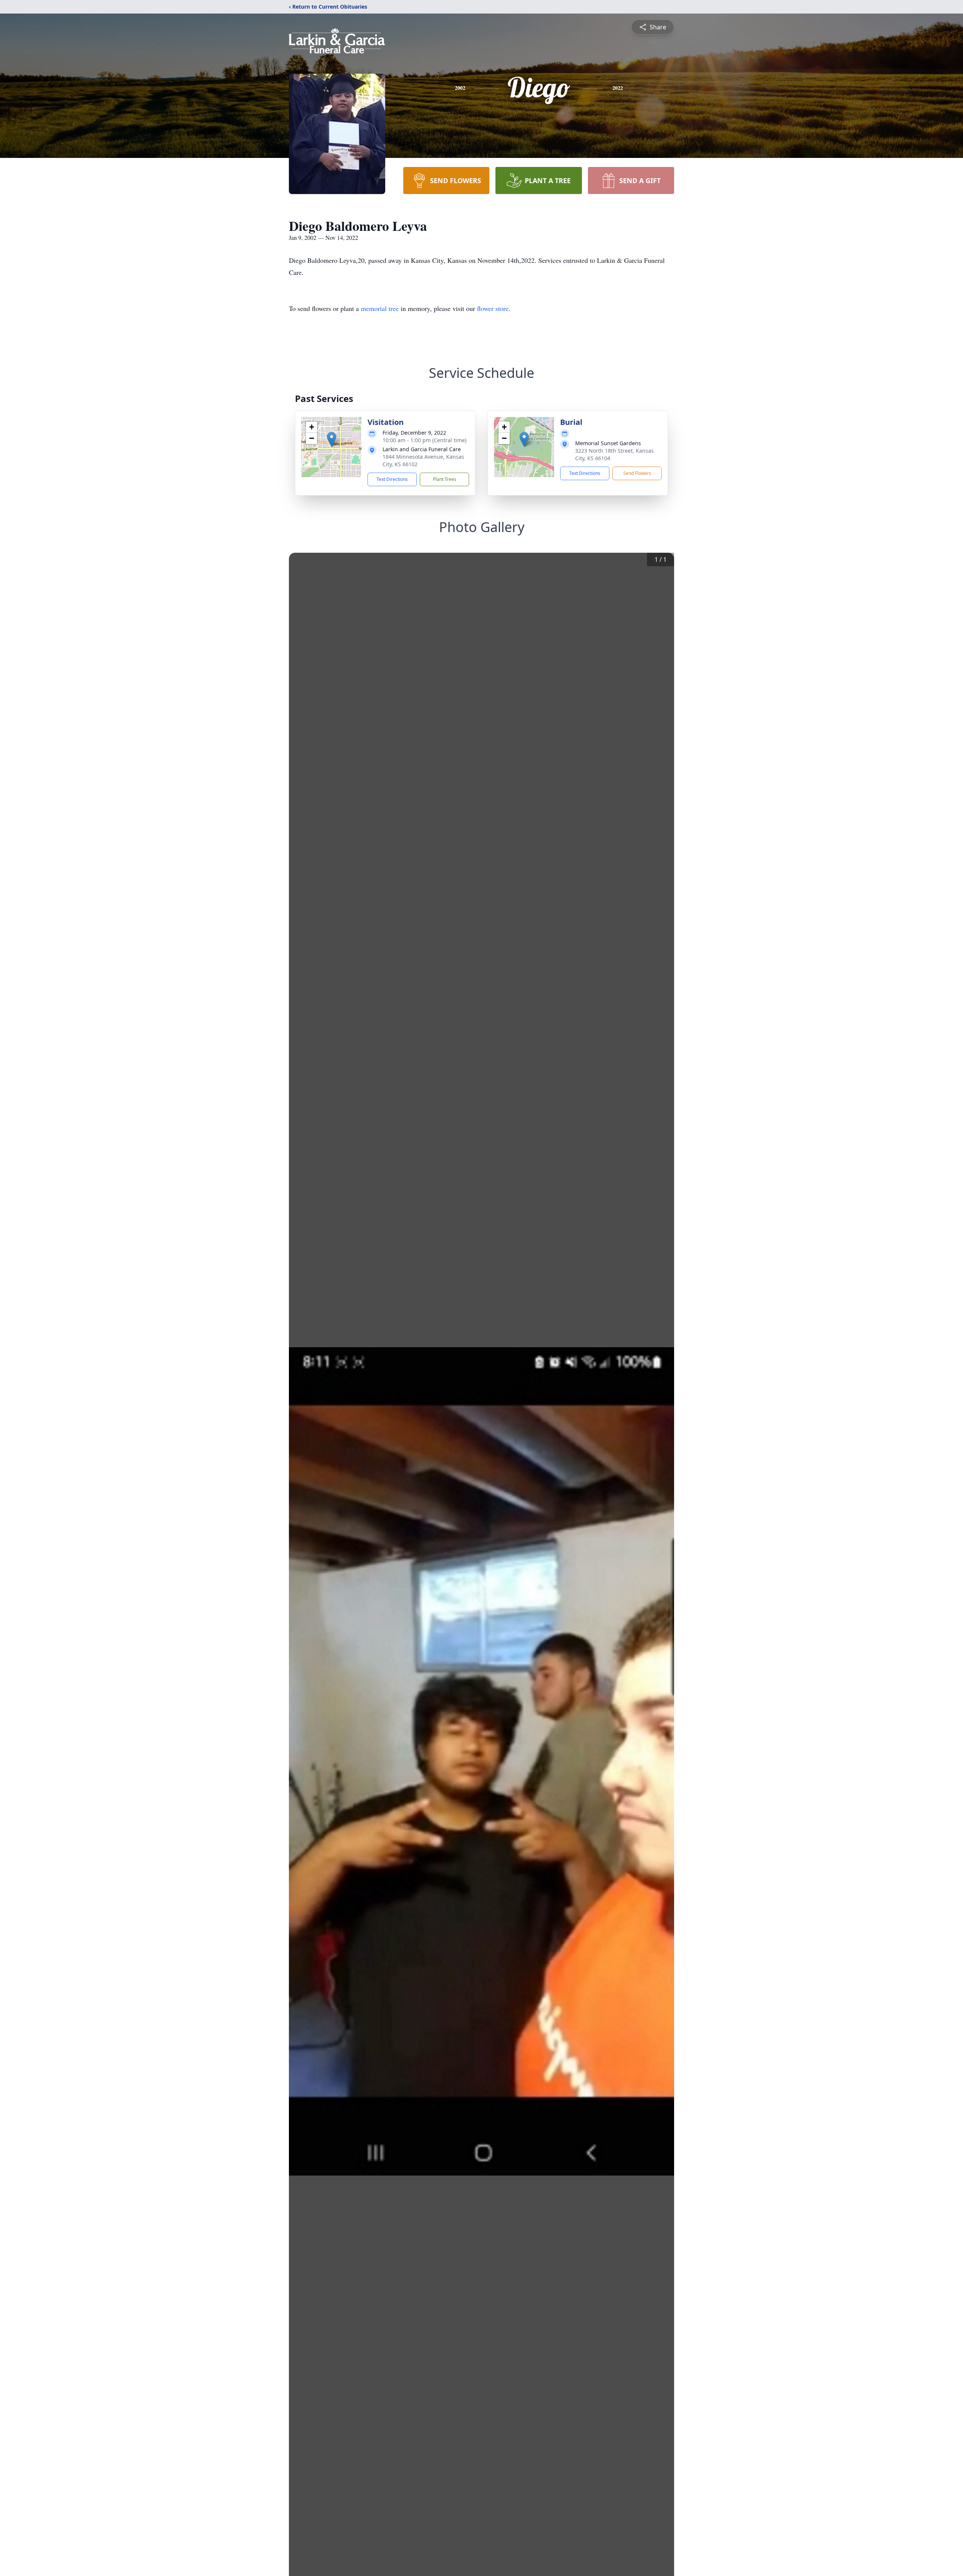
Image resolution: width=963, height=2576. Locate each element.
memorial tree (380, 308)
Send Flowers (637, 473)
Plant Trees (445, 479)
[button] (332, 439)
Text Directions (392, 479)
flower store (493, 308)
